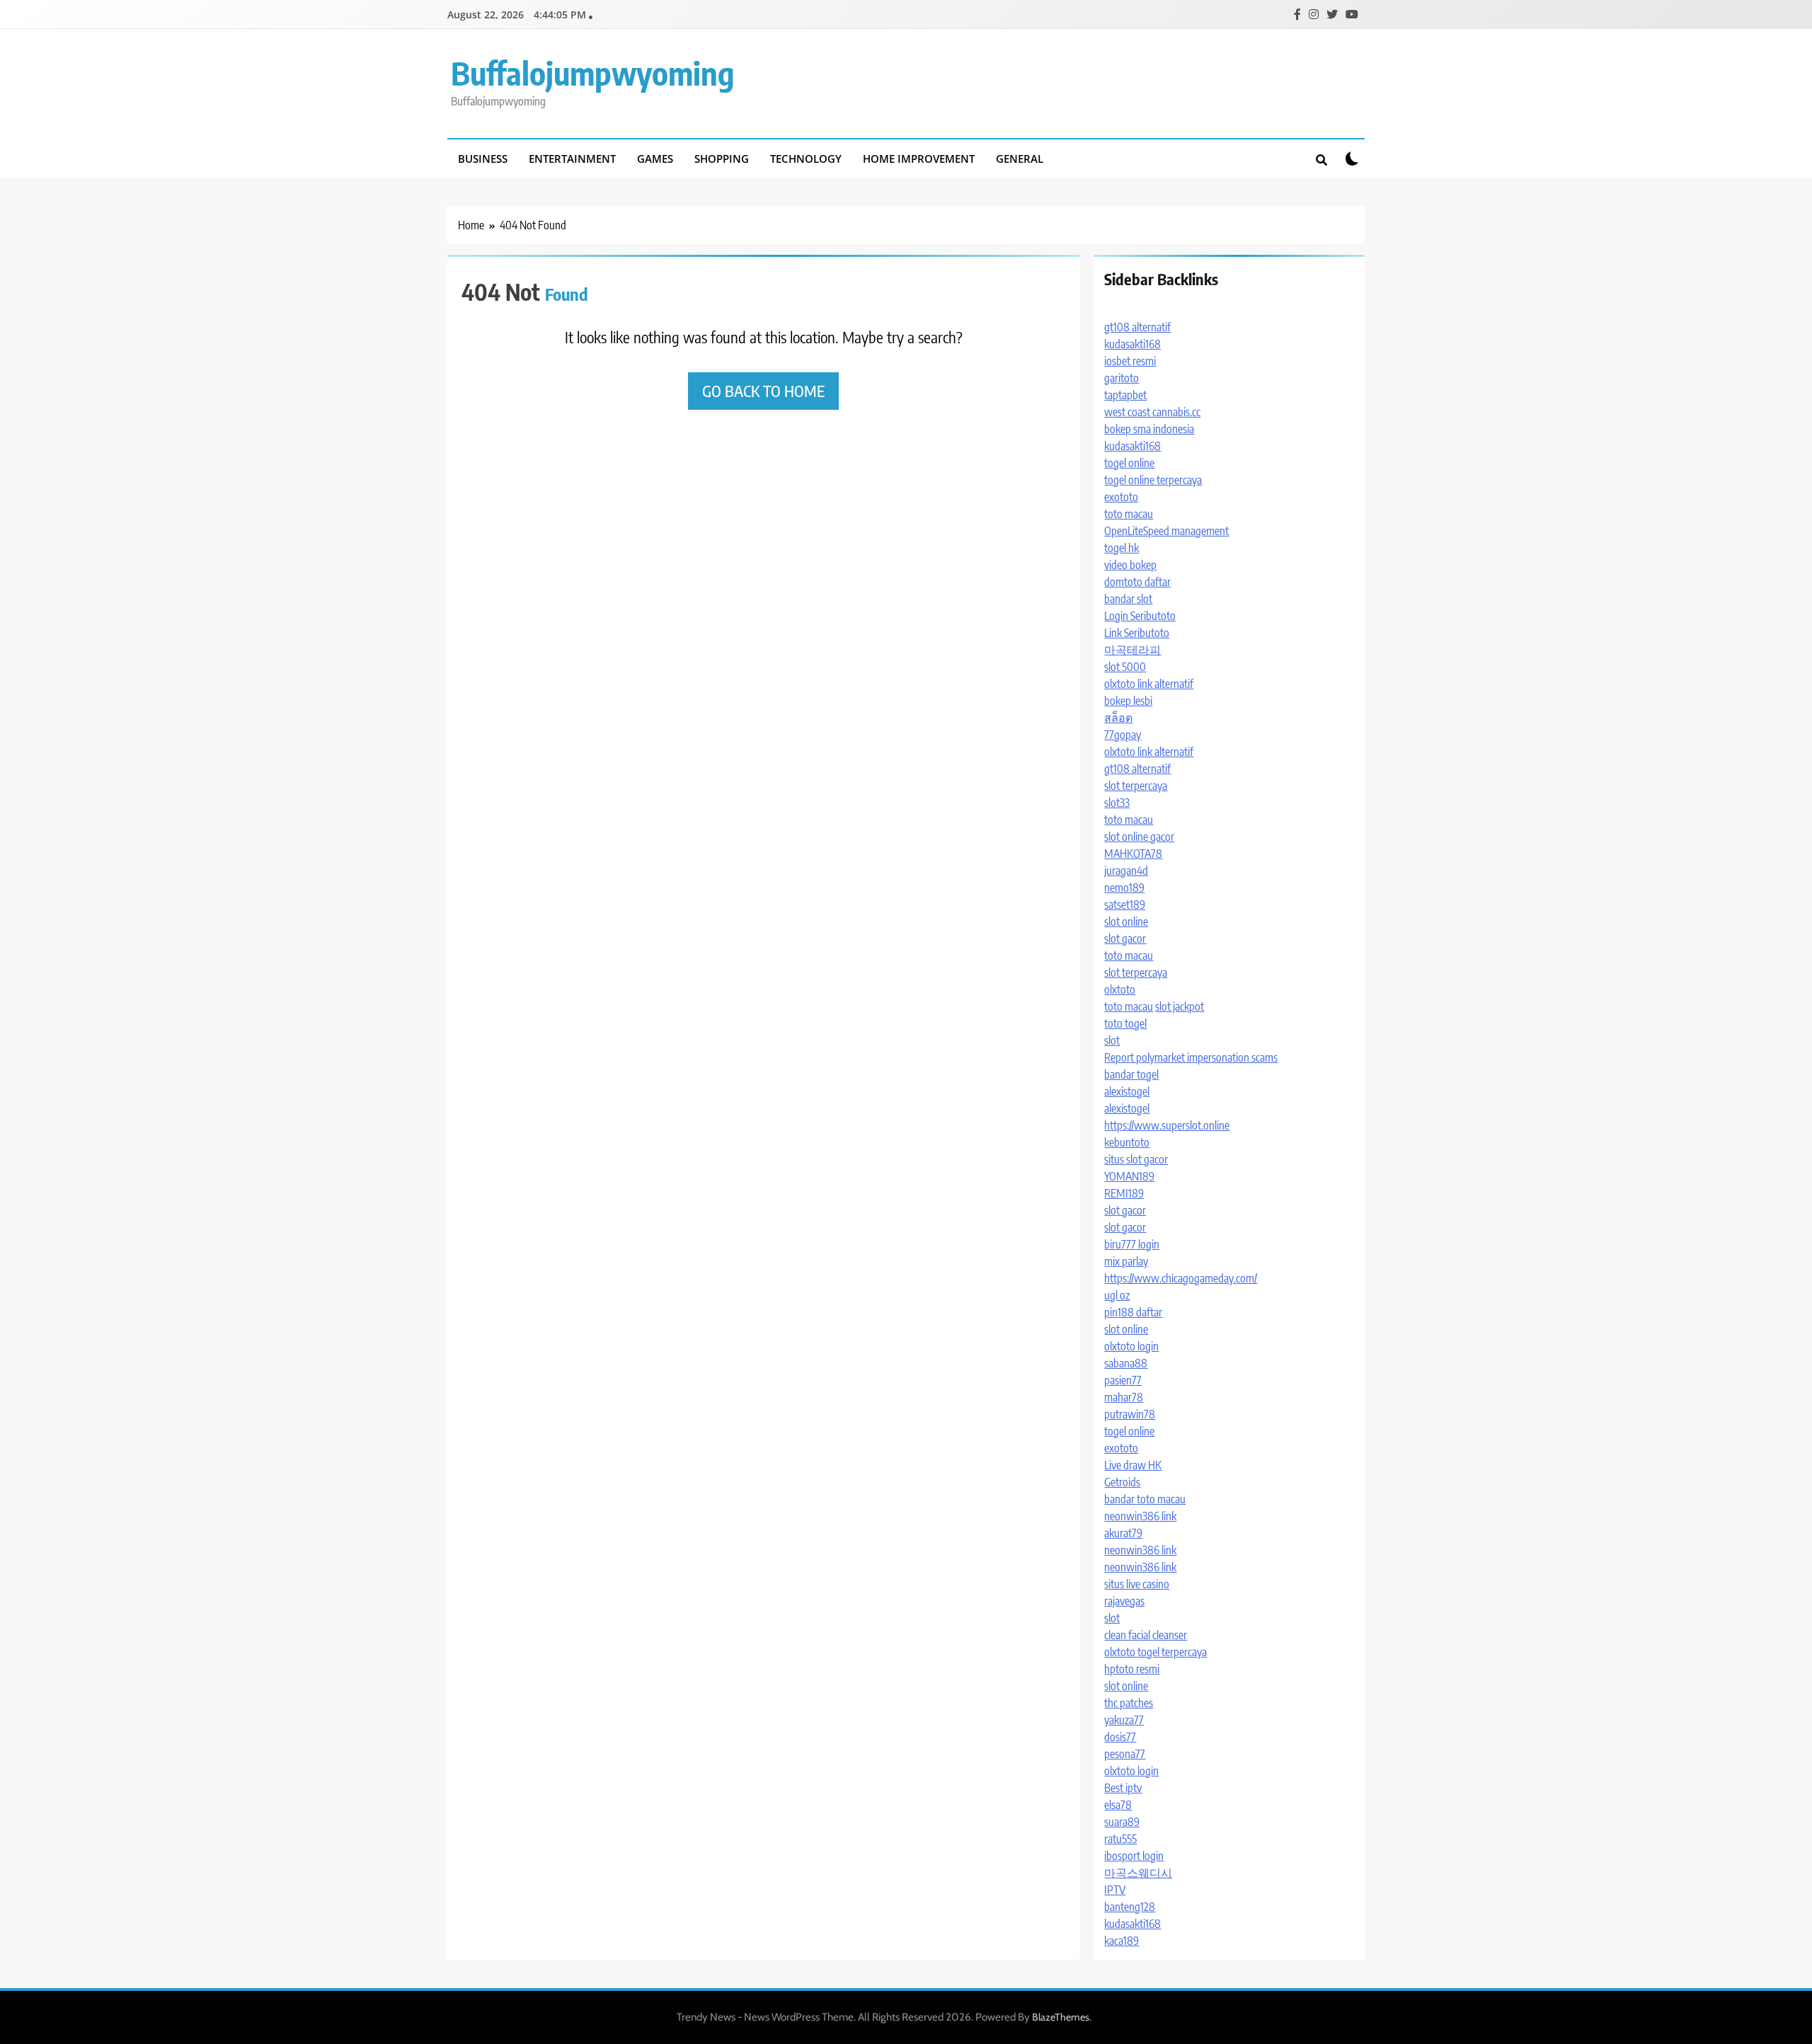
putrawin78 (1130, 1414)
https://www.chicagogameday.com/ (1181, 1278)
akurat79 (1123, 1533)
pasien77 (1123, 1380)
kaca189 (1122, 1941)
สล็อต (1118, 718)
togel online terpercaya (1153, 480)
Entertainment (572, 159)
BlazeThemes (1061, 2017)
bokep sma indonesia (1149, 429)
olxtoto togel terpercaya (1156, 1652)
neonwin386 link (1140, 1516)
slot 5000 (1125, 667)
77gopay (1123, 735)
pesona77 (1125, 1754)
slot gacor (1125, 938)
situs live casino (1137, 1584)
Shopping (722, 159)
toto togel (1125, 1023)
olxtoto (1120, 989)
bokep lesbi (1128, 701)
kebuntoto (1127, 1142)
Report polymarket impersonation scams (1191, 1057)
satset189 (1125, 905)
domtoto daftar (1137, 582)
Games (655, 159)
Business (483, 159)
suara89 (1122, 1822)
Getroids (1122, 1482)
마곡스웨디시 (1138, 1873)
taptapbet (1125, 395)
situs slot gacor (1136, 1159)
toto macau (1129, 514)
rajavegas (1124, 1601)
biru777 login (1132, 1244)
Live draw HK (1133, 1465)
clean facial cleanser (1146, 1635)
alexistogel (1127, 1091)
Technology (806, 159)
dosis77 (1120, 1737)
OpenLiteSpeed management (1166, 531)
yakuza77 (1124, 1720)
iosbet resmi (1130, 361)
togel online (1129, 463)
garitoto (1122, 378)
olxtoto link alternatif (1149, 684)
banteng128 (1130, 1907)
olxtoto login (1131, 1346)
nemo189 (1124, 888)
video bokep (1130, 565)
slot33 (1117, 803)
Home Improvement (919, 159)
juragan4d (1126, 871)
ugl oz (1117, 1295)
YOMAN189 (1129, 1176)
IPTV (1115, 1890)
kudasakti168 (1132, 344)
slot (1112, 1040)
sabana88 (1126, 1363)
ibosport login (1134, 1856)
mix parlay (1126, 1261)
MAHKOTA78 (1133, 854)
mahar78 (1124, 1397)
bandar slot (1128, 599)
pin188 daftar (1133, 1312)
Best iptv (1123, 1788)
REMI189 (1124, 1193)
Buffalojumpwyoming (593, 73)
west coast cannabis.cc (1152, 412)
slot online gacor (1139, 837)
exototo (1121, 497)
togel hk (1122, 548)
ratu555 (1120, 1839)
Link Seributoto (1137, 633)
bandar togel (1131, 1074)
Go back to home (763, 391)
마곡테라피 (1132, 650)
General (1020, 159)
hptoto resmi (1132, 1669)
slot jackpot (1180, 1006)
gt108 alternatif (1137, 327)
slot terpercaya (1136, 786)
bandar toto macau (1145, 1499)
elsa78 (1118, 1805)
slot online (1126, 921)
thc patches (1129, 1703)
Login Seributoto (1140, 616)
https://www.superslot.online (1167, 1125)
